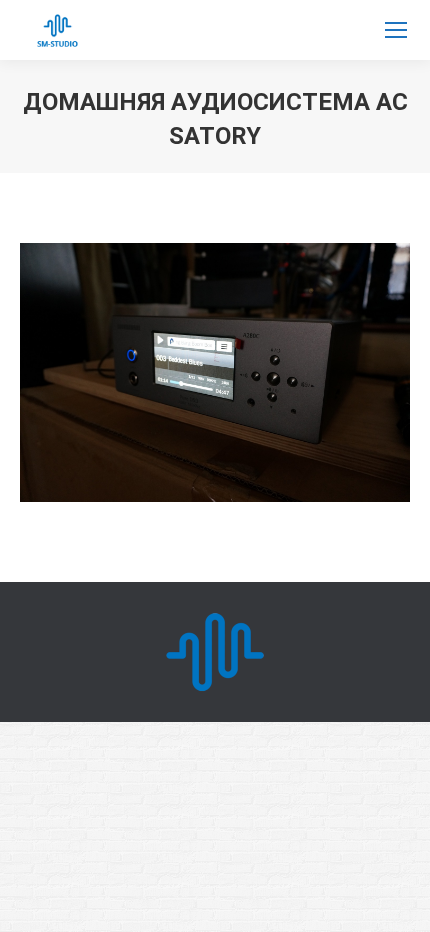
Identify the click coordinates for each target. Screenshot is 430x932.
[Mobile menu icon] (396, 30)
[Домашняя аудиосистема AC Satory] (215, 372)
